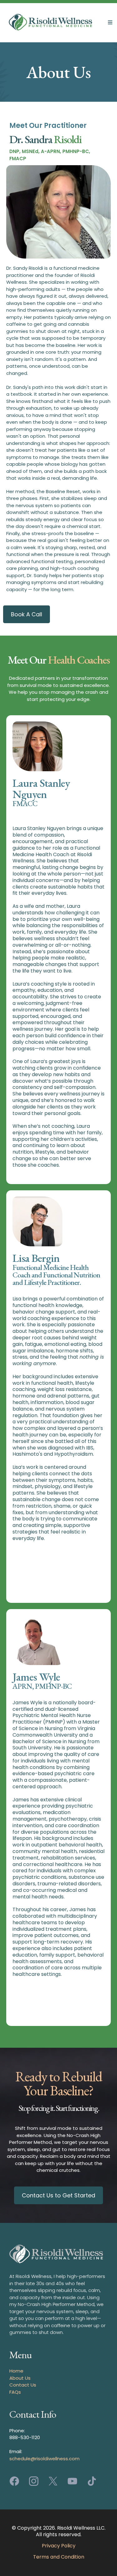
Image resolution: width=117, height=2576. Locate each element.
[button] (109, 23)
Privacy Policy (59, 2546)
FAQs (15, 2392)
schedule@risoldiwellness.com (44, 2459)
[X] (53, 2481)
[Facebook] (14, 2481)
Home (16, 2371)
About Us (20, 2378)
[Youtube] (72, 2481)
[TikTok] (92, 2481)
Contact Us (23, 2385)
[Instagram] (34, 2481)
